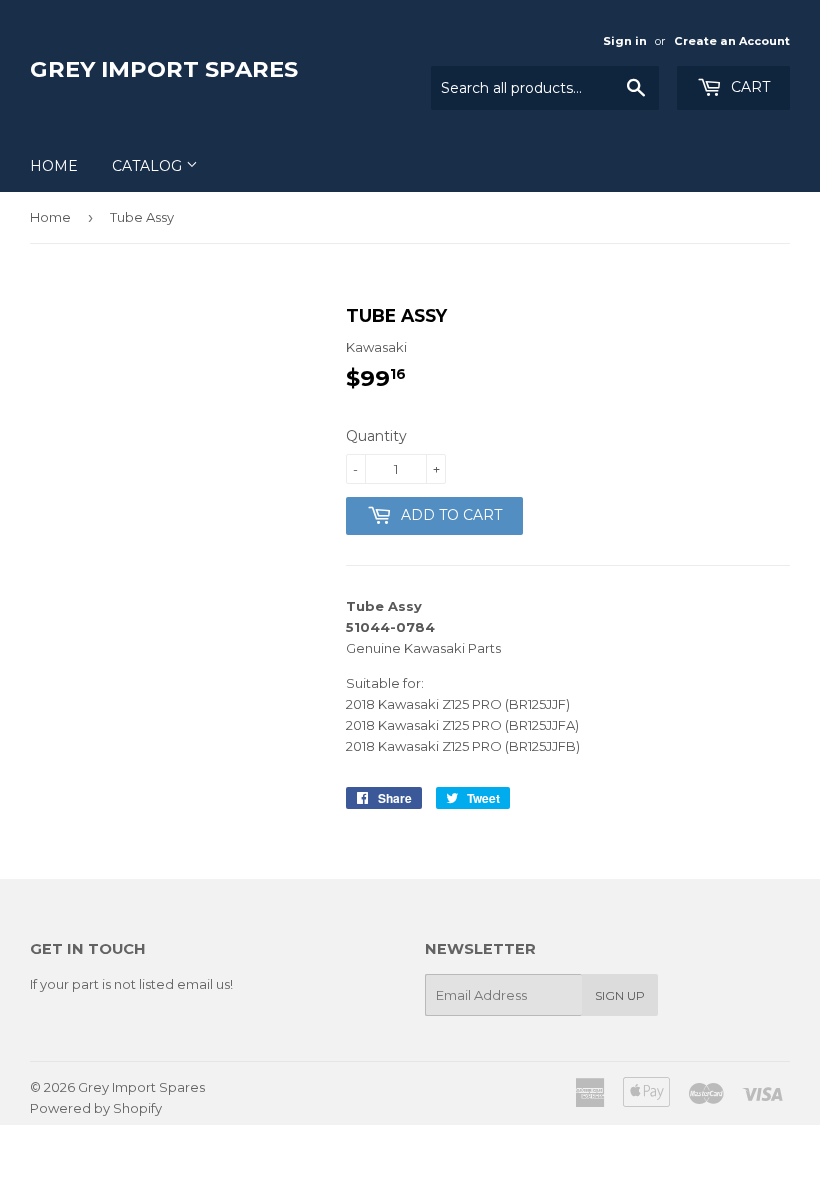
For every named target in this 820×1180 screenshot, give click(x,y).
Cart (748, 87)
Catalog (149, 166)
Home (54, 166)
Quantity (376, 436)
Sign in (625, 41)
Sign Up (620, 995)
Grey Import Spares (164, 69)
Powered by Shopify (96, 1108)
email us (203, 984)
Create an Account (732, 41)
